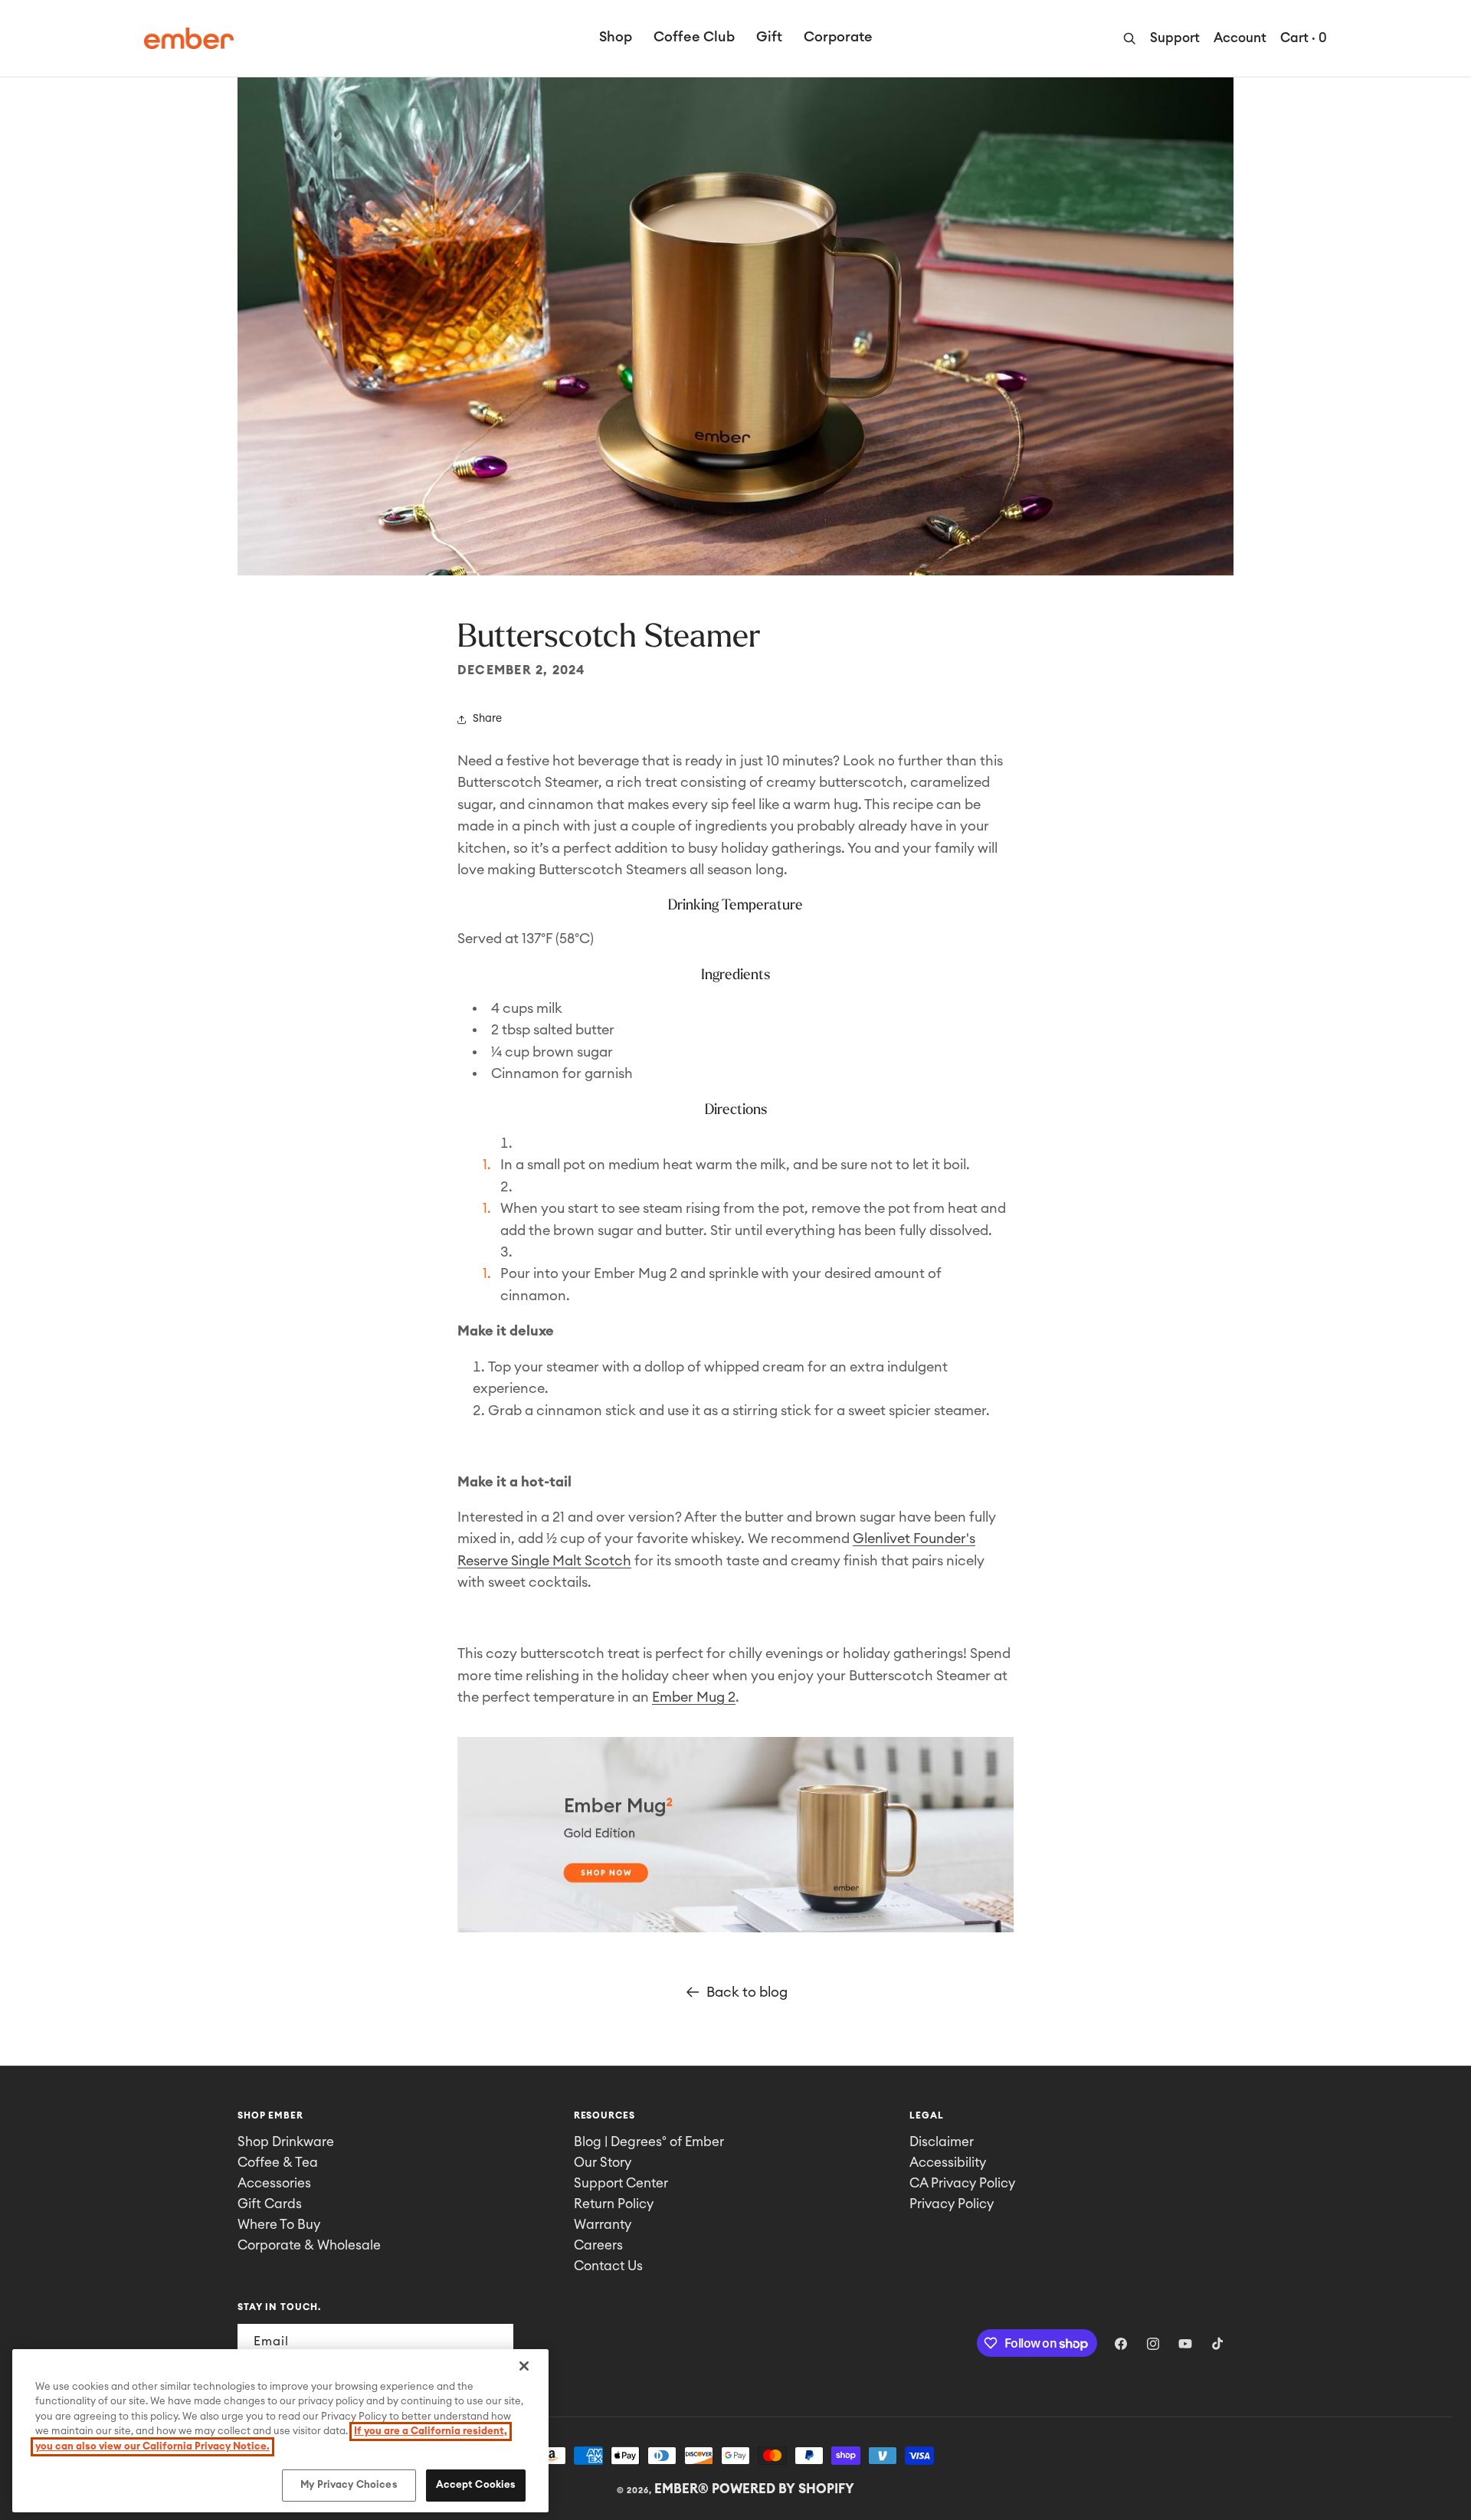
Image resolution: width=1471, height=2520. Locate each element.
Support (1175, 38)
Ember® (681, 2489)
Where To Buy (279, 2225)
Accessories (274, 2183)
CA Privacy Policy (962, 2183)
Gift (769, 37)
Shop (616, 37)
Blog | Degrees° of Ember (649, 2142)
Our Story (603, 2163)
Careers (598, 2245)
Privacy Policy (952, 2204)
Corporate (838, 37)
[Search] (1129, 38)
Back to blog (747, 1992)
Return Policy (614, 2204)
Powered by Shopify (783, 2489)
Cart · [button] (1304, 38)
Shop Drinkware (286, 2142)
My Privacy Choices (349, 2485)
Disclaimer (942, 2142)
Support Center (621, 2183)
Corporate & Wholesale (309, 2245)
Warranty (603, 2225)
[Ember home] (189, 38)
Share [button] (487, 719)
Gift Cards (270, 2204)
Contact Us (608, 2266)
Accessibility (948, 2163)
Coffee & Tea (278, 2163)
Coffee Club (694, 37)
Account (1240, 38)
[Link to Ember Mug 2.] (735, 1931)
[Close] (524, 2366)
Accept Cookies (476, 2485)
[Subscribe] (496, 2342)
